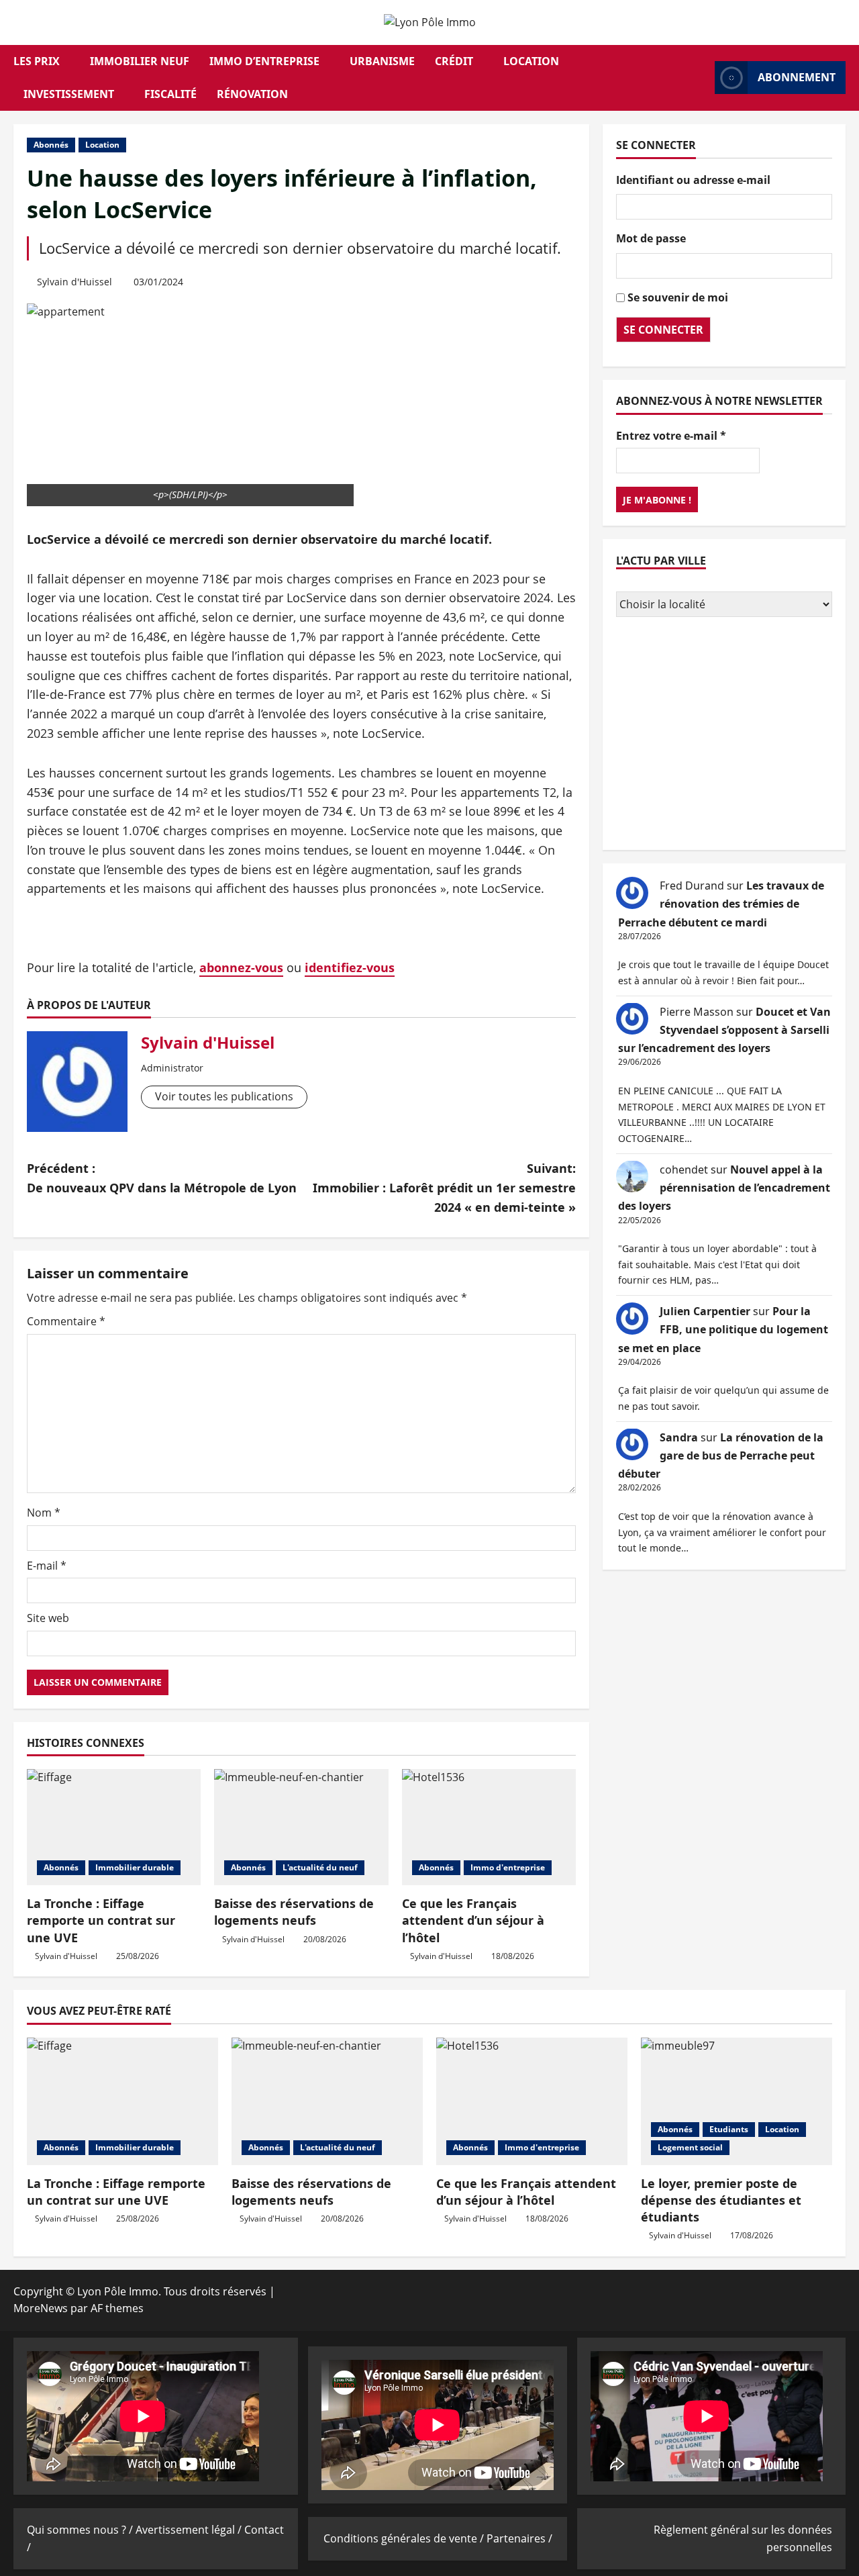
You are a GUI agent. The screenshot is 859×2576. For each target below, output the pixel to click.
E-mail (47, 1566)
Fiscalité (170, 94)
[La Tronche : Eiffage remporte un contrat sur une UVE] (114, 1827)
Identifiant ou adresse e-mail (693, 179)
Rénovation (252, 94)
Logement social (690, 2147)
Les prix (37, 61)
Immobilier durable (135, 1867)
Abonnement (797, 77)
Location (531, 61)
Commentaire (66, 1321)
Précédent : (162, 1178)
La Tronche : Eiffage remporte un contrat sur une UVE (101, 1920)
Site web (48, 1618)
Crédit (454, 61)
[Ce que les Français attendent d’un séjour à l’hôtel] (489, 1827)
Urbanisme (382, 61)
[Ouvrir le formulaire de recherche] (701, 78)
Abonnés (51, 145)
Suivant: (444, 1188)
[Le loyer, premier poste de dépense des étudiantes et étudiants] (737, 2101)
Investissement (69, 94)
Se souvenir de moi (678, 297)
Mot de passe (651, 238)
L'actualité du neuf (320, 1867)
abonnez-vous (241, 967)
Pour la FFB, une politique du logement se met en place (723, 1329)
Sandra (679, 1437)
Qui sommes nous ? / (81, 2530)
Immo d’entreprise (264, 61)
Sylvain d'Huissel (74, 282)
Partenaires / (519, 2538)
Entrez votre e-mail (671, 435)
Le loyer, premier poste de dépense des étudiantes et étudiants (721, 2200)
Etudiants (729, 2129)
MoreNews (41, 2308)
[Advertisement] (724, 735)
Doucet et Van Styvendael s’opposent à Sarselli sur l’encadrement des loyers (724, 1029)
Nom (44, 1513)
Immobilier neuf (140, 61)
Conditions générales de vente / (405, 2538)
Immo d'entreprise (508, 1867)
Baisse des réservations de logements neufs (294, 1912)
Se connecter (663, 329)
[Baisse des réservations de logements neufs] (301, 1827)
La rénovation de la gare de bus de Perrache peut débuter (721, 1455)
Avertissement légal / (190, 2530)
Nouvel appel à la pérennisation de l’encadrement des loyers (724, 1187)
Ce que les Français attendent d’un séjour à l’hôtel (473, 1920)
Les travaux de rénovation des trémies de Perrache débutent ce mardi (721, 904)
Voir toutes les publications (224, 1096)
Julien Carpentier (705, 1311)
